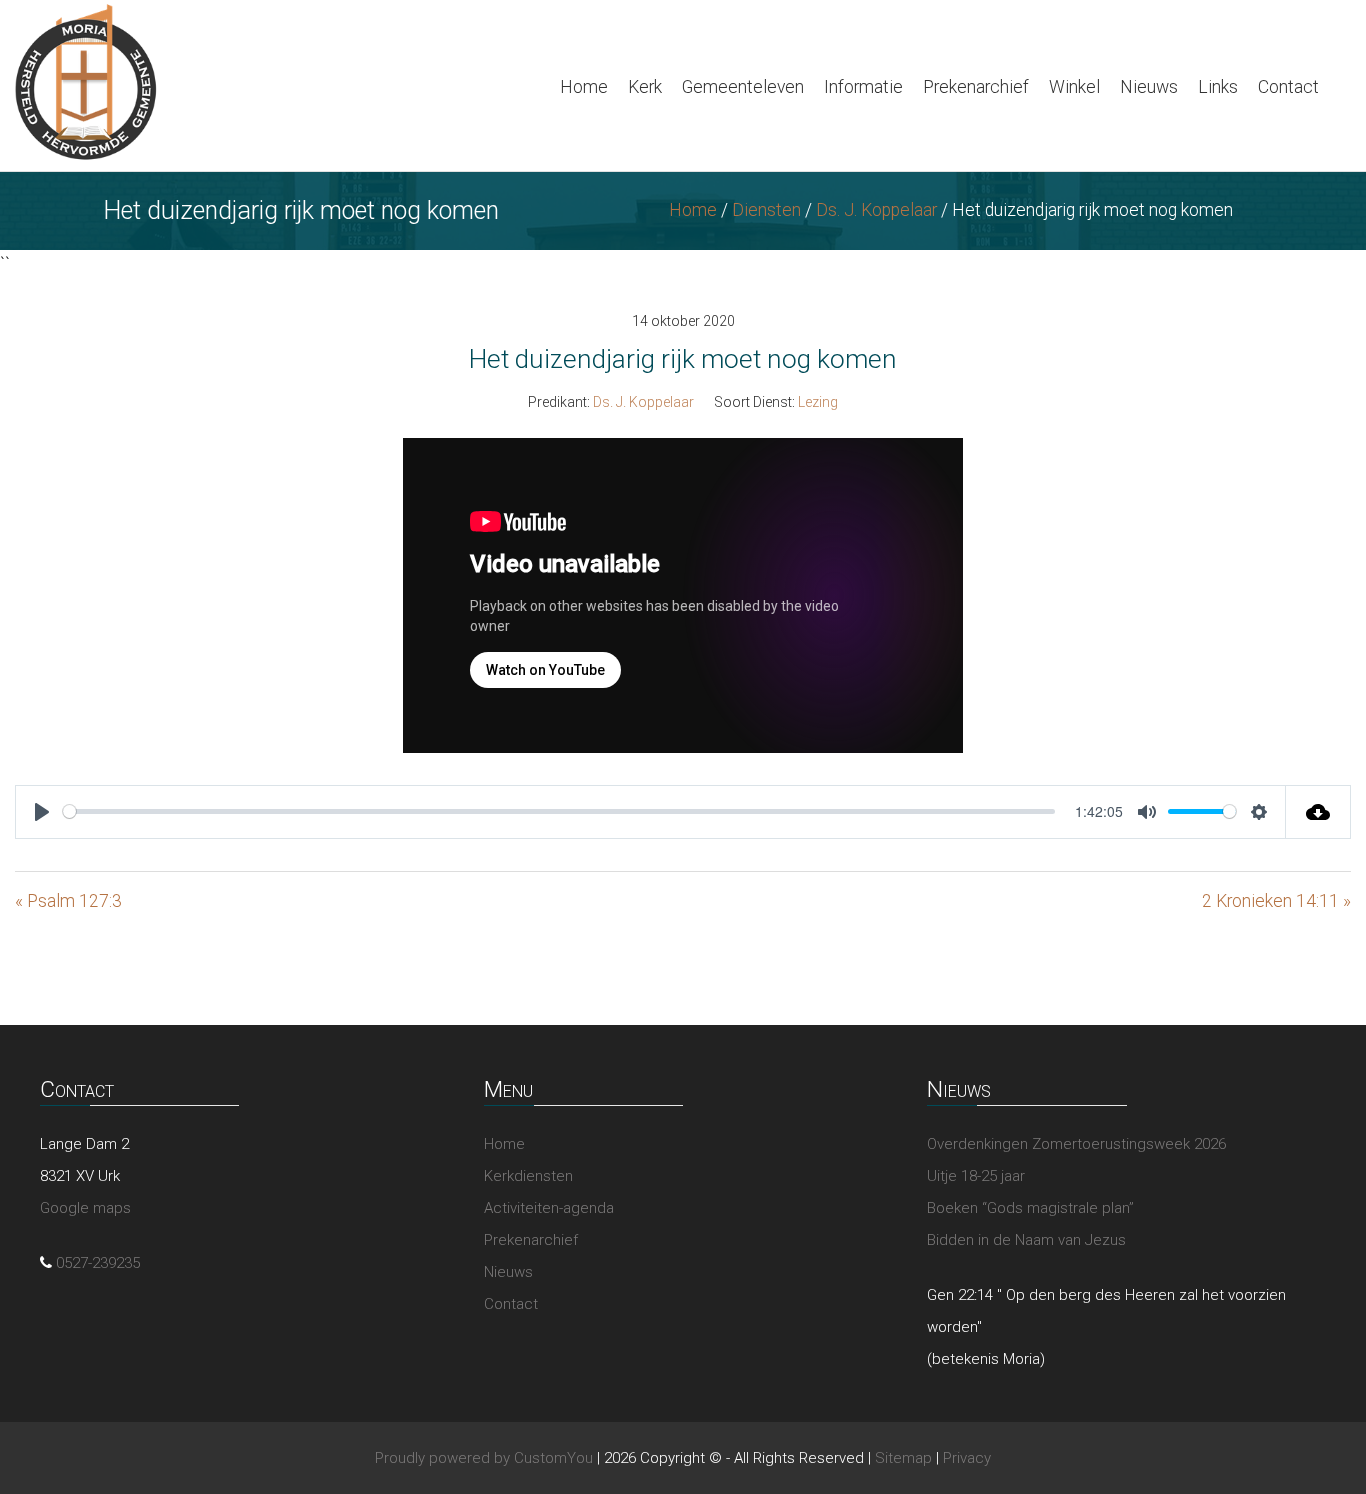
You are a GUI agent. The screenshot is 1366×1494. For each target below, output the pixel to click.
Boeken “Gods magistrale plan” (1030, 1208)
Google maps (85, 1208)
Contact (1288, 87)
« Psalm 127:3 (68, 901)
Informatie (863, 87)
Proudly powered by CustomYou (484, 1458)
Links (1218, 87)
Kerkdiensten (528, 1176)
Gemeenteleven (743, 87)
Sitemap (903, 1458)
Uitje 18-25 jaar (976, 1176)
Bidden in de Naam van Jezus (1026, 1240)
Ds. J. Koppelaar (876, 210)
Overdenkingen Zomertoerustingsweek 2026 (1076, 1144)
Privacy (967, 1458)
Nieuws (1149, 87)
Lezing (818, 402)
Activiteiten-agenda (549, 1208)
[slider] (559, 811)
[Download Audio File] (1318, 812)
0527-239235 (98, 1263)
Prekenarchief (976, 87)
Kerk (645, 87)
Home (584, 87)
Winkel (1074, 87)
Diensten (766, 210)
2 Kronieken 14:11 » (1276, 901)
